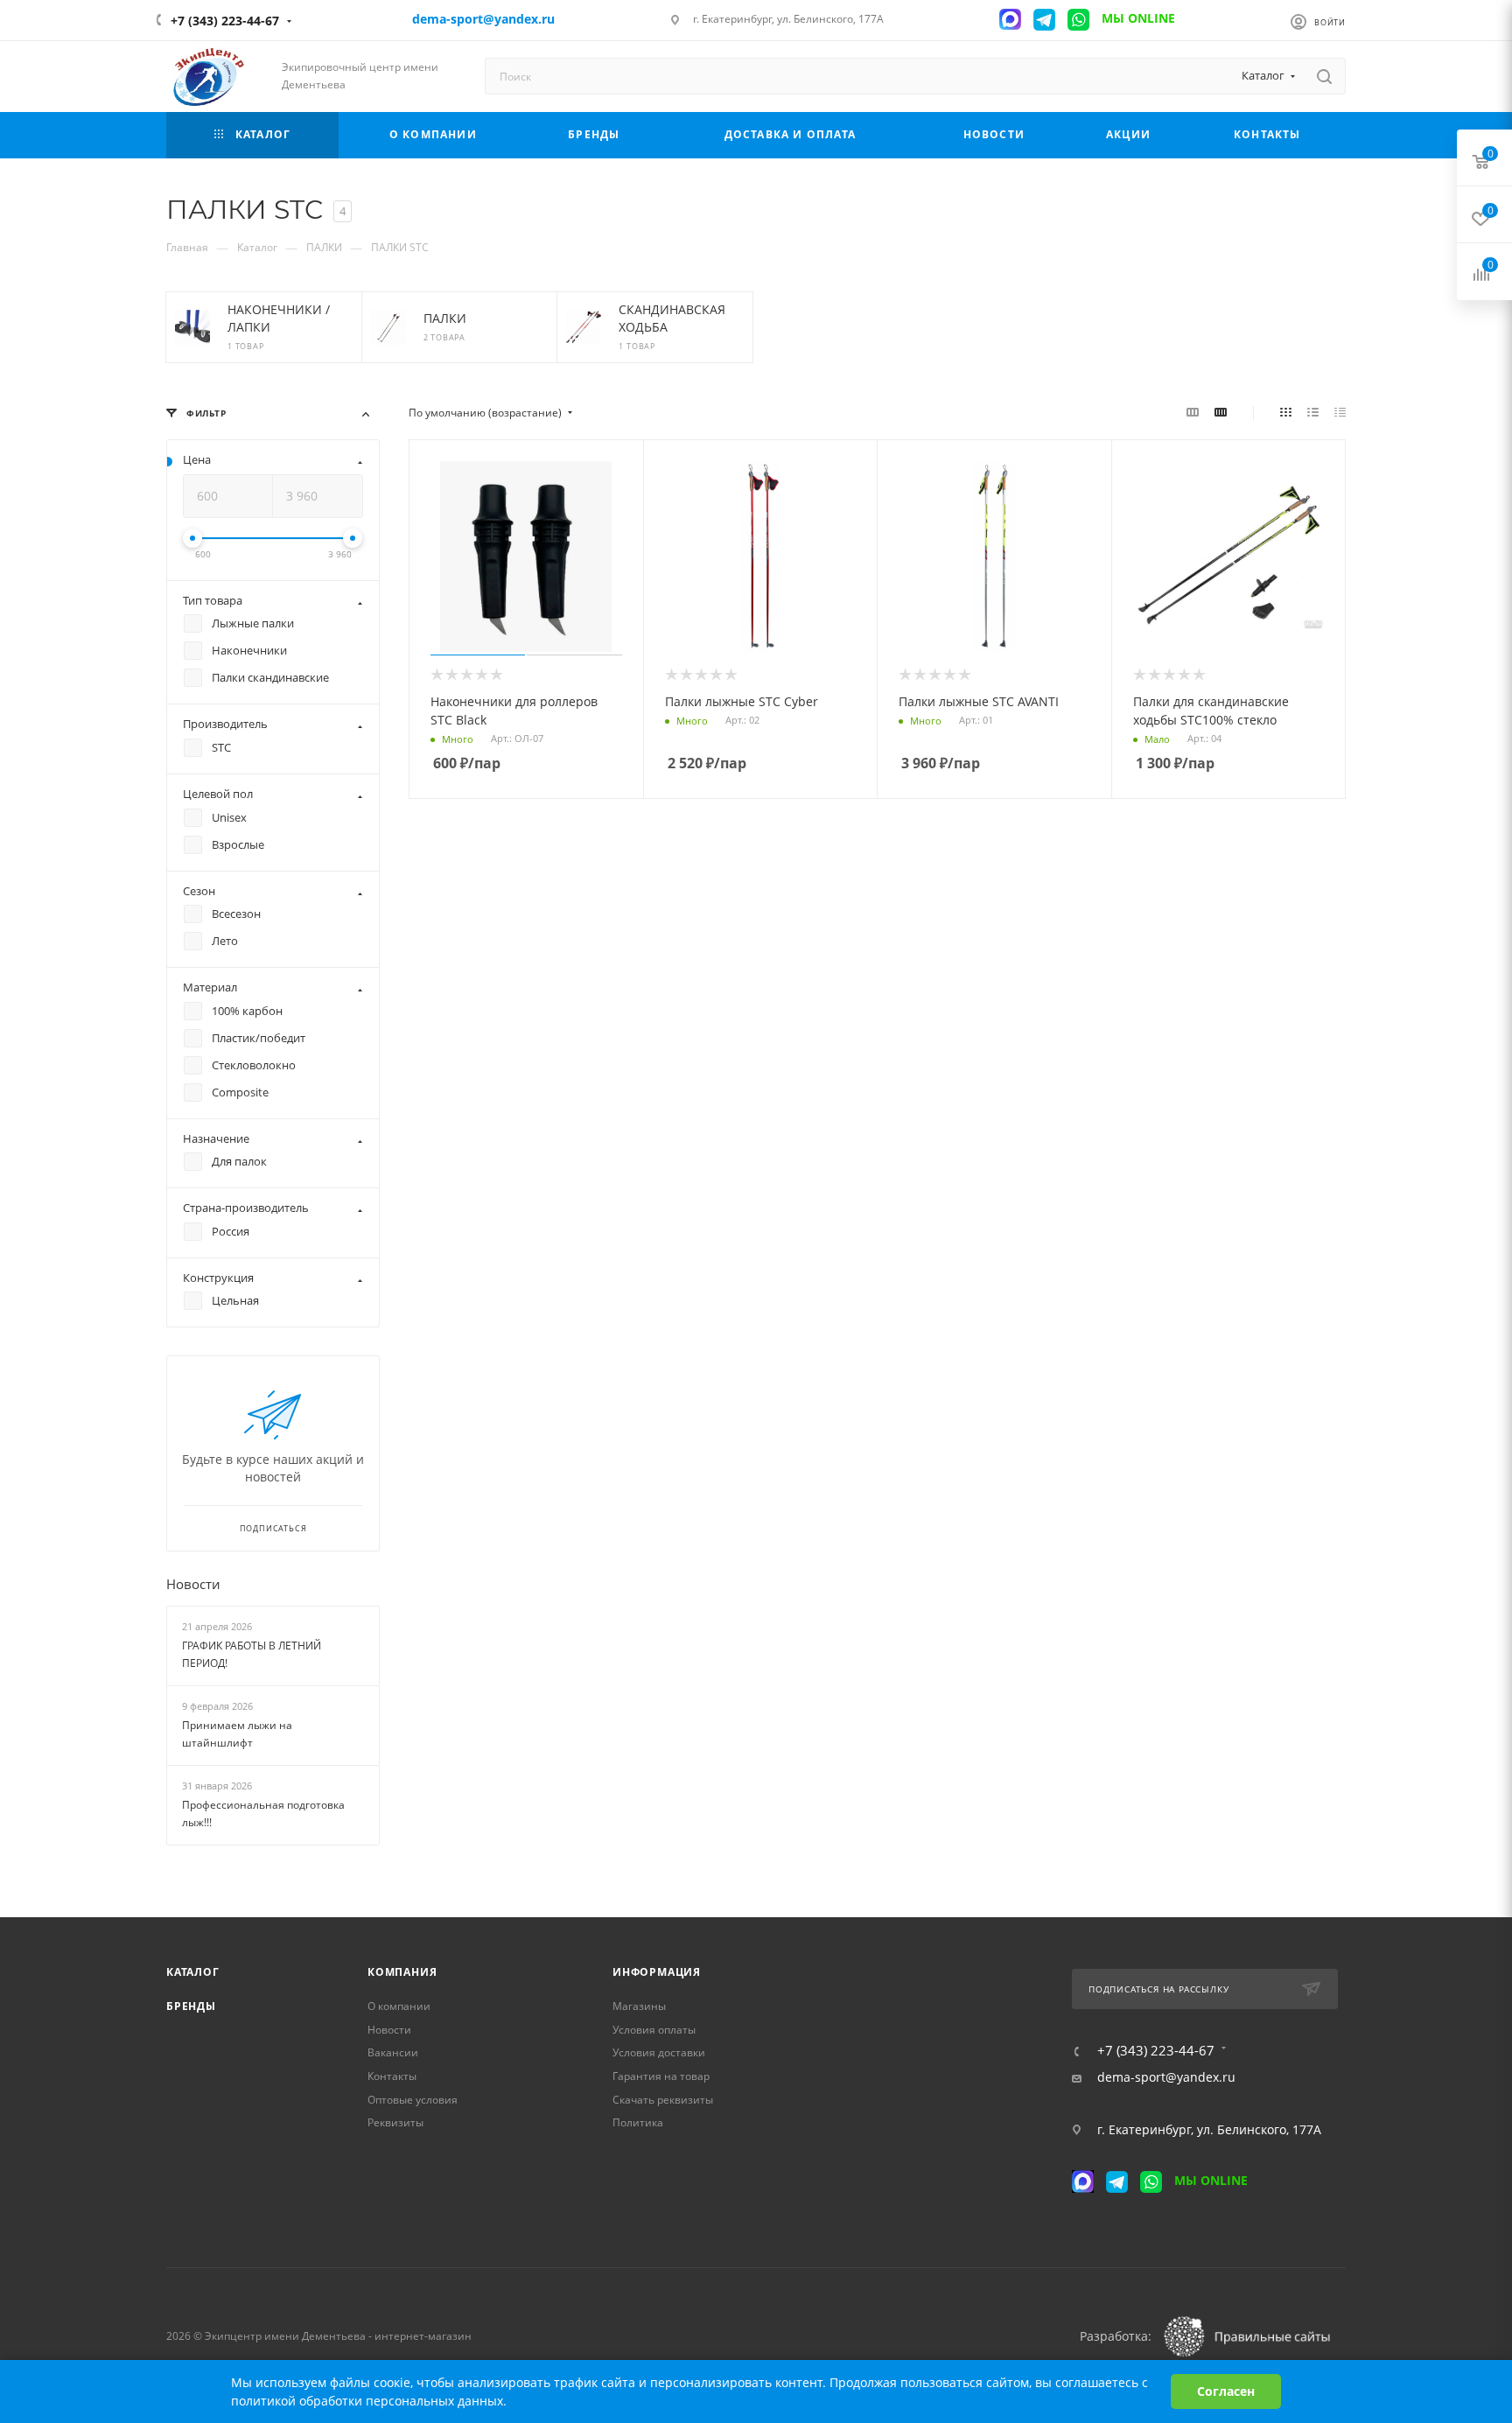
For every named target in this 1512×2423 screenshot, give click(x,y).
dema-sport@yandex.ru (1166, 2077)
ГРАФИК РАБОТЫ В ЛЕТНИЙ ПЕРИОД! (252, 1655)
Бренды (191, 2006)
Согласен (1226, 2391)
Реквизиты (395, 2122)
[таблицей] (1340, 412)
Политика (638, 2122)
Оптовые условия (413, 2100)
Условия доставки (659, 2052)
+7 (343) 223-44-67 (225, 21)
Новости (193, 1584)
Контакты (392, 2076)
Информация (657, 1972)
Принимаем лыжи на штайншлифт (237, 1734)
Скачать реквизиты (663, 2100)
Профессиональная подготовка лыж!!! (263, 1814)
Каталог (193, 1972)
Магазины (639, 2006)
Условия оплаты (654, 2030)
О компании (399, 2006)
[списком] (1313, 412)
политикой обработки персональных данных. (369, 2401)
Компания (402, 1972)
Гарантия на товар (661, 2076)
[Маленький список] (1193, 412)
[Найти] (1324, 76)
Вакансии (393, 2052)
